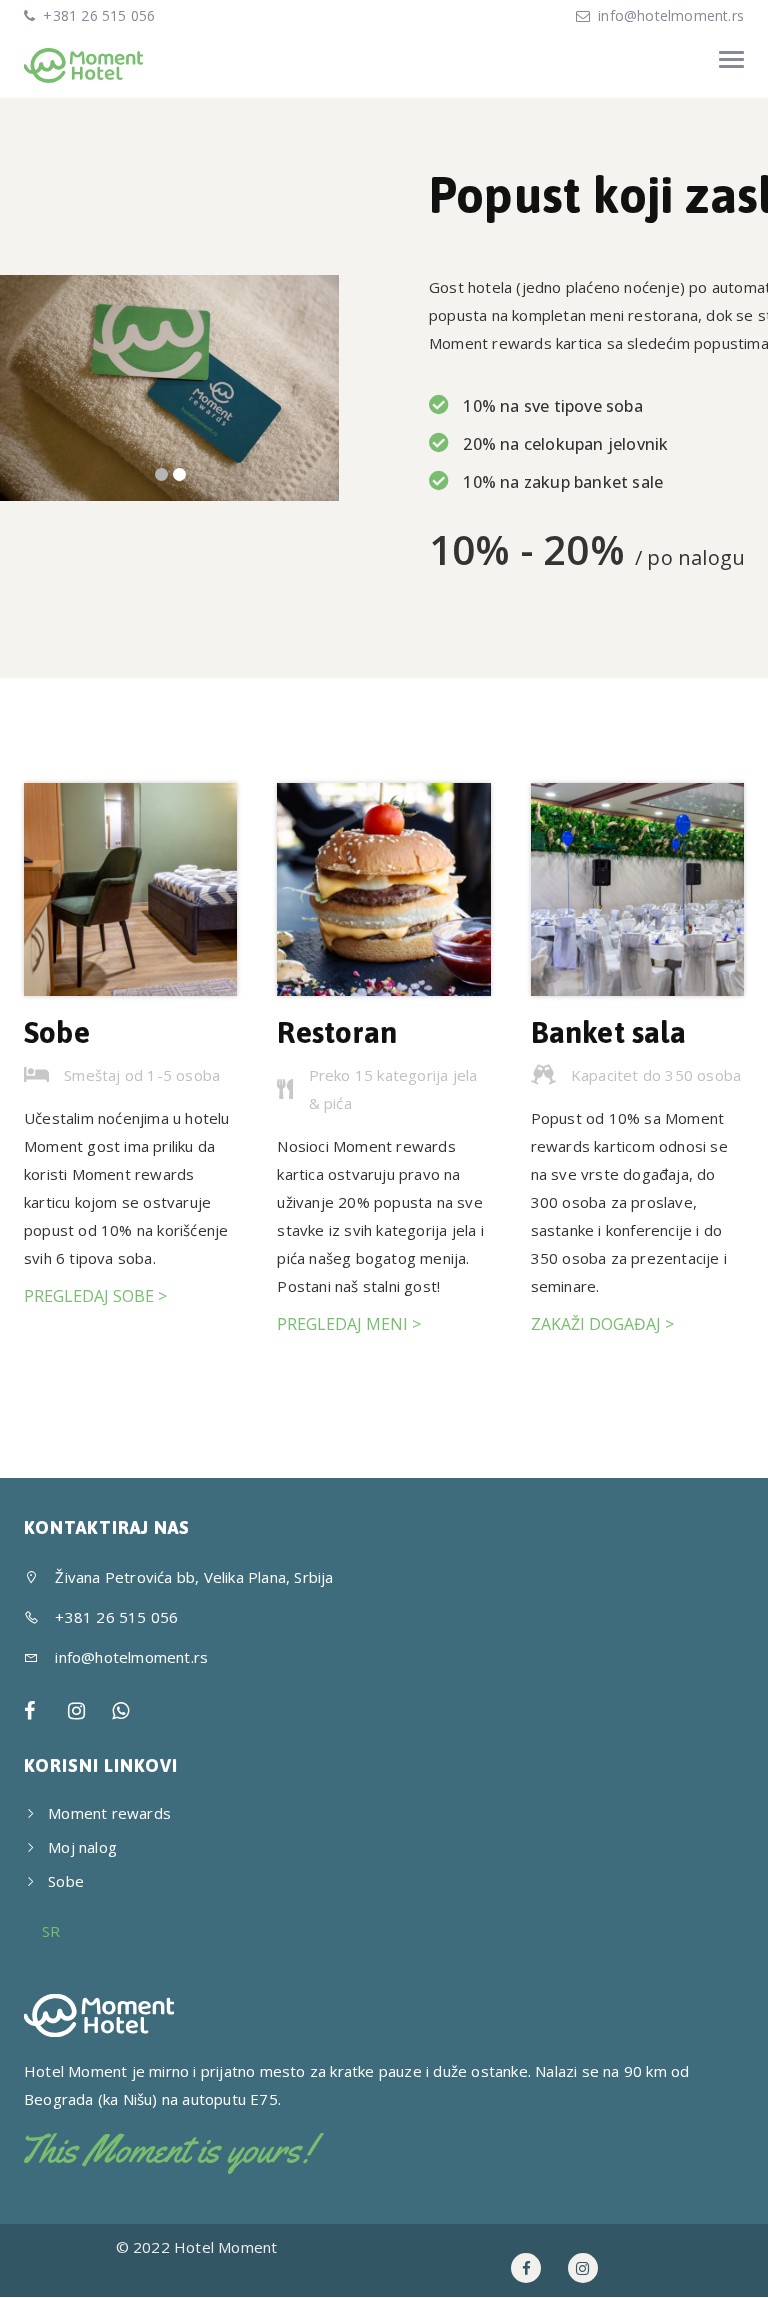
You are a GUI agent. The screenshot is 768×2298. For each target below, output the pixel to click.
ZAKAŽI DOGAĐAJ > (602, 1324)
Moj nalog (82, 1847)
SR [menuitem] (51, 1932)
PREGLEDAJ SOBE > (95, 1296)
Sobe (57, 1032)
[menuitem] (51, 1931)
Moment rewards (109, 1813)
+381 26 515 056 (97, 15)
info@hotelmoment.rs (671, 15)
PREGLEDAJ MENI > (349, 1324)
